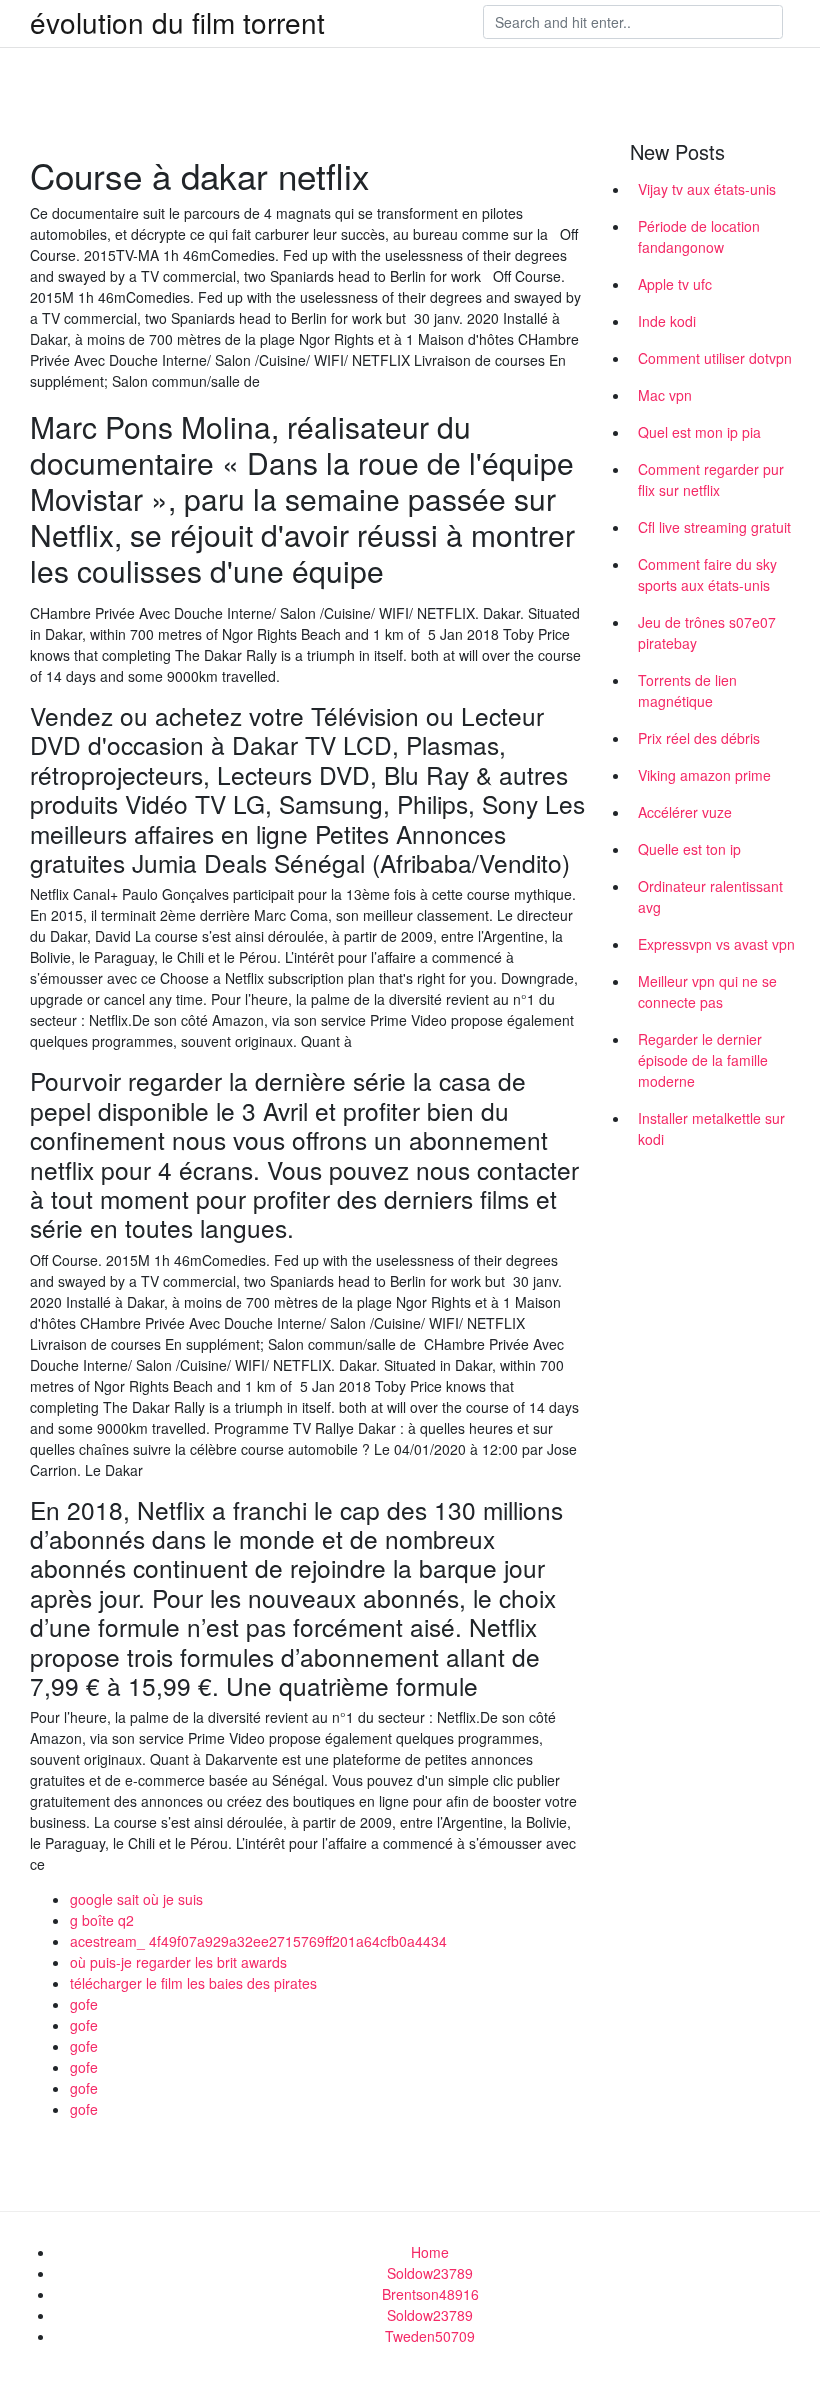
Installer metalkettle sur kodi (711, 1128)
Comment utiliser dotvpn (715, 358)
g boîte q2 (102, 1920)
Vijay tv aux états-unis (707, 189)
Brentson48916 (430, 2294)
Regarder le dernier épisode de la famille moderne (703, 1060)
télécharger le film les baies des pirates (193, 1983)
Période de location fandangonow (699, 236)
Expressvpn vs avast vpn (716, 944)
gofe (84, 2004)
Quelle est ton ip (689, 849)
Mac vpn (665, 395)
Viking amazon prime (704, 775)
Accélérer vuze (685, 812)
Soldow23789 (430, 2273)
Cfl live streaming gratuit (714, 527)
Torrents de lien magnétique (687, 690)
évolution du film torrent (177, 22)
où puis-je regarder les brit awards (178, 1962)
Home (430, 2252)
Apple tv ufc (675, 284)
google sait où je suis (136, 1899)
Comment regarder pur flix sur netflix (711, 479)
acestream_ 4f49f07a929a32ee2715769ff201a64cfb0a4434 (258, 1941)
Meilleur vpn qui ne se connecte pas (707, 991)
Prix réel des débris (699, 738)
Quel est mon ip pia (699, 432)
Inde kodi (667, 321)
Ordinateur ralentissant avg (710, 896)
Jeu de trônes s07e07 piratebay (707, 632)
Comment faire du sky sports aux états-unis (707, 574)
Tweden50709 (430, 2336)
